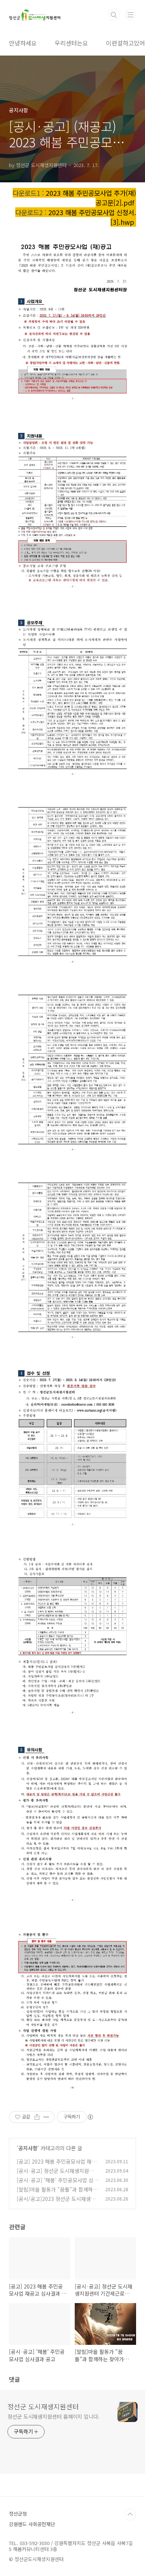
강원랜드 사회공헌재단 (32, 2524)
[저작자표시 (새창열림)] (90, 2117)
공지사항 (28, 2148)
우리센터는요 (71, 43)
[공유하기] (37, 2117)
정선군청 (18, 2514)
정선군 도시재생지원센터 (43, 2406)
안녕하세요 (23, 43)
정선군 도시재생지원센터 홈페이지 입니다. (54, 2416)
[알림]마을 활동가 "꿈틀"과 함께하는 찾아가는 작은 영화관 (57, 2193)
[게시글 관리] (46, 2117)
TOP (130, 2514)
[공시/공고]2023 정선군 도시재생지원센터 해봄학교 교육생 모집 (56, 2203)
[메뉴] (130, 15)
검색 (114, 15)
